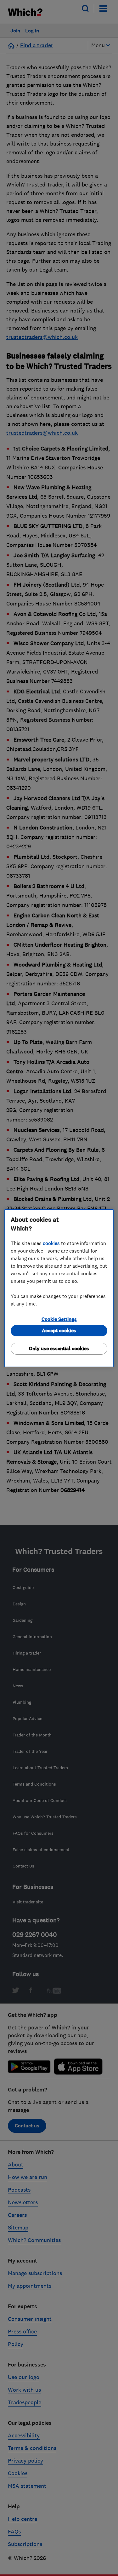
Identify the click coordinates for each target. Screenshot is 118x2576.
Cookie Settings (59, 1319)
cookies (51, 1243)
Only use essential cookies (59, 1348)
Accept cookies (59, 1331)
